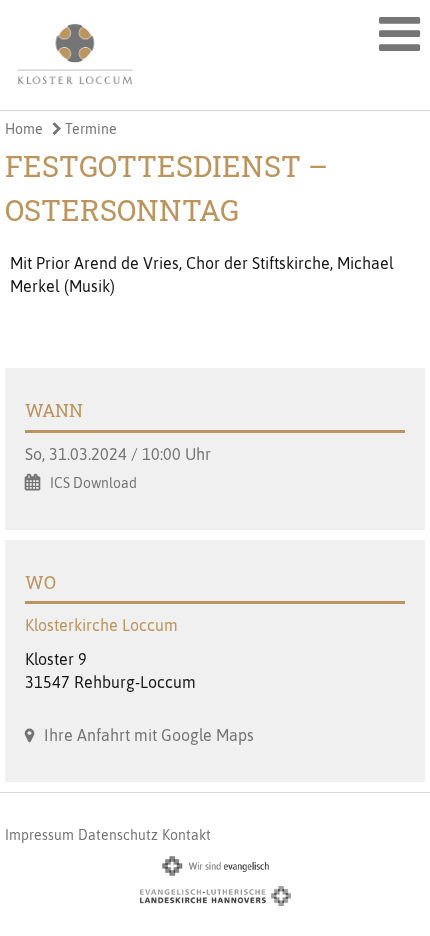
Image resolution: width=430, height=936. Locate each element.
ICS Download (93, 483)
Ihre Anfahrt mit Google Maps (149, 735)
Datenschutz (118, 835)
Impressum (39, 835)
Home (24, 129)
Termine (89, 129)
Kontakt (186, 835)
